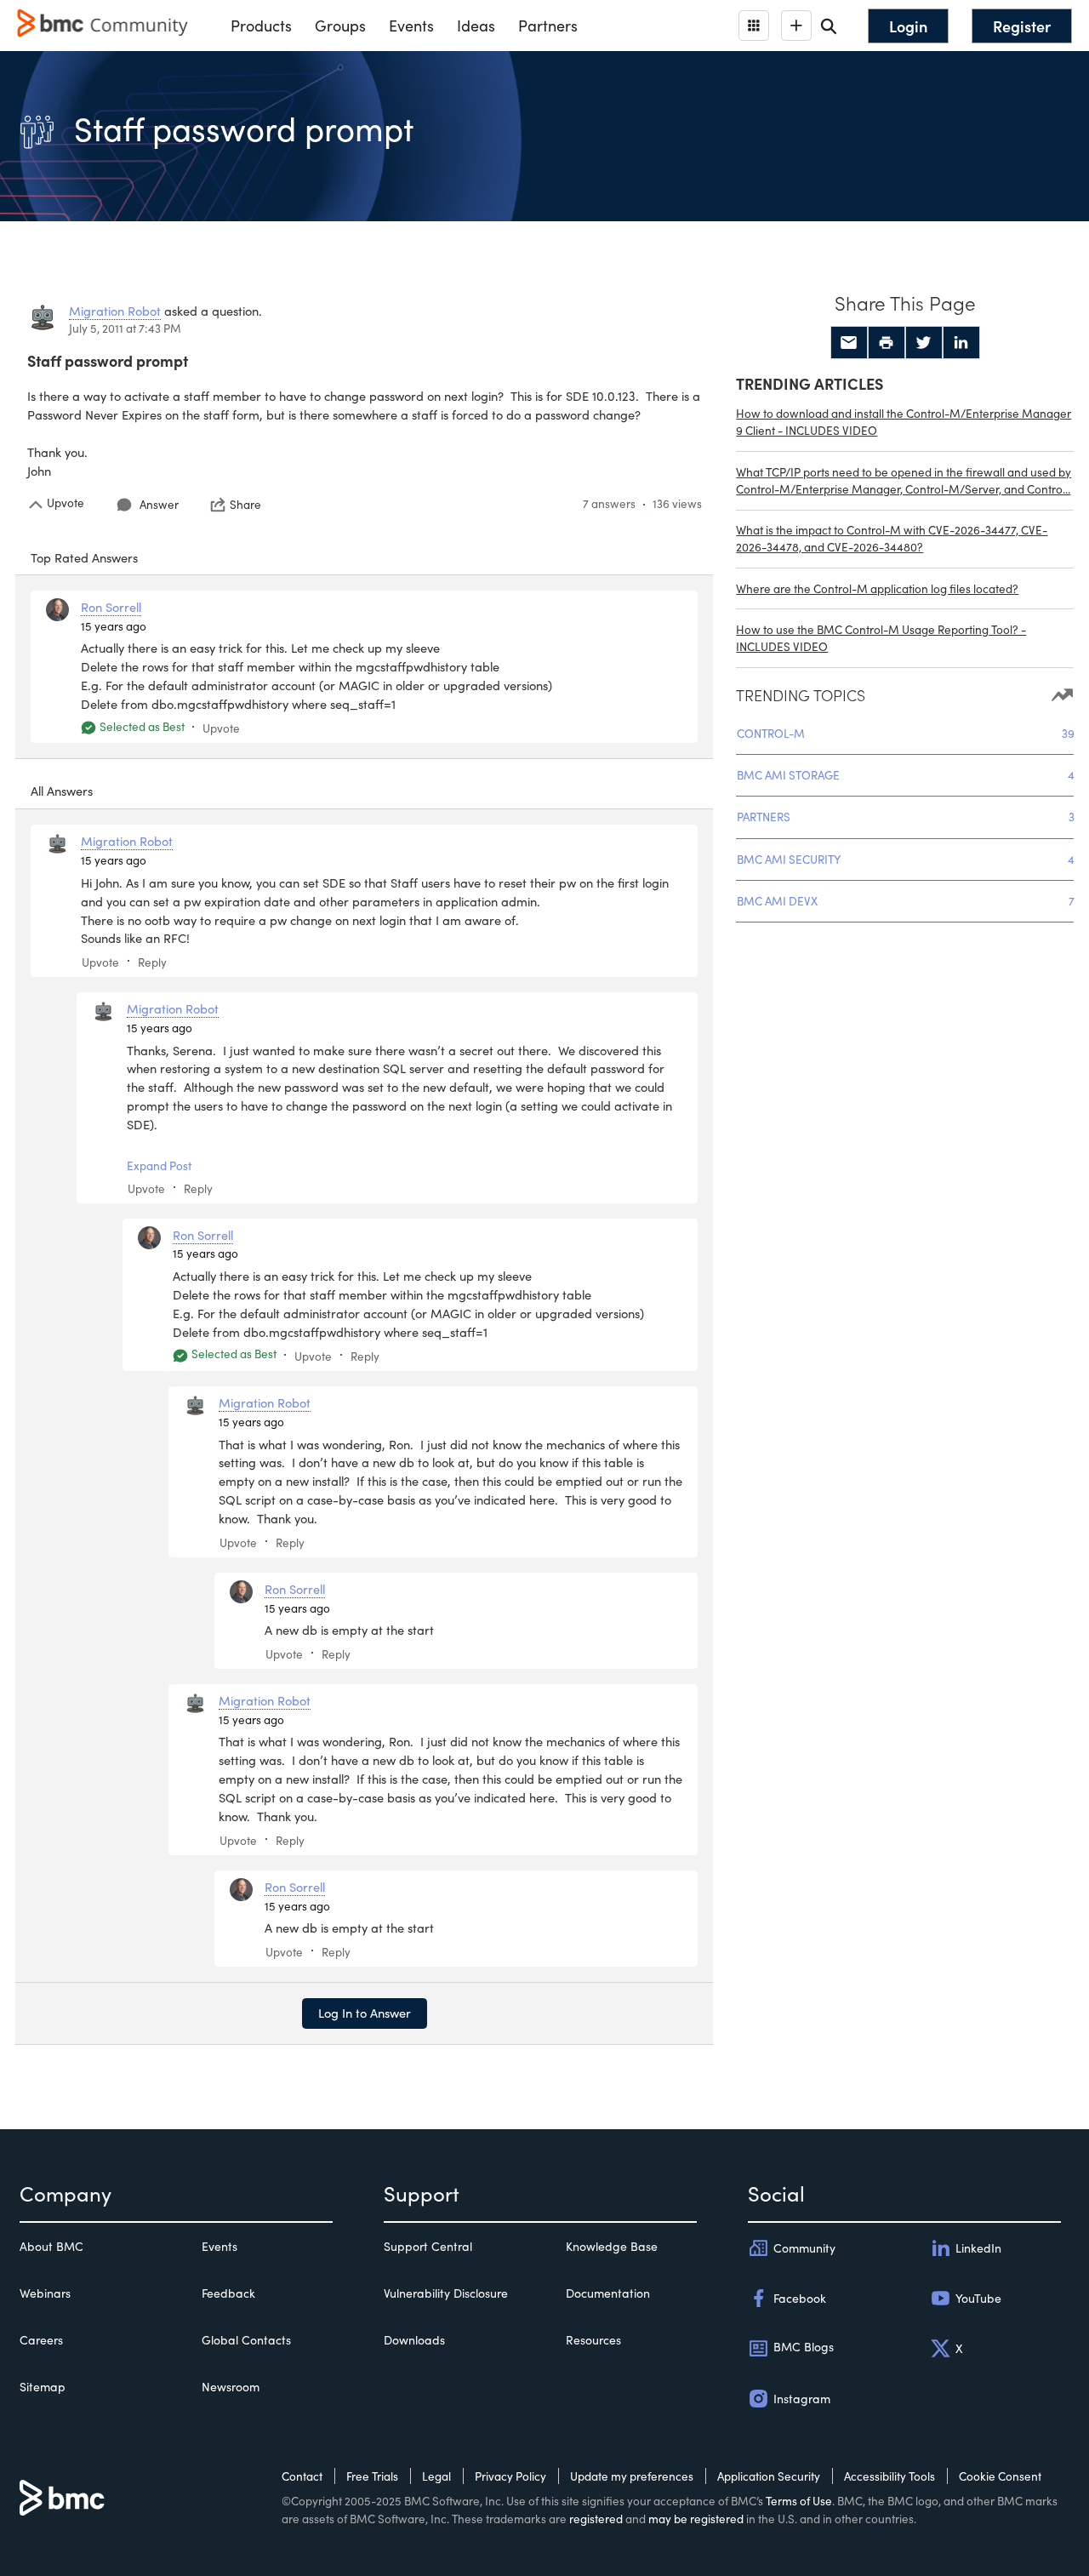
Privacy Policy (510, 2476)
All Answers (62, 791)
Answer (159, 504)
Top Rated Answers (84, 557)
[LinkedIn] (961, 343)
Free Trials (372, 2476)
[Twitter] (924, 343)
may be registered (696, 2519)
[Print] (887, 343)
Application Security (769, 2476)
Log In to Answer (365, 2013)
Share (245, 505)
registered (596, 2519)
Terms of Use (799, 2501)
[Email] (849, 343)
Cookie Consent (1000, 2476)
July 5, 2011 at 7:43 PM (125, 328)
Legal (436, 2476)
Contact (302, 2476)
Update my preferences (632, 2476)
